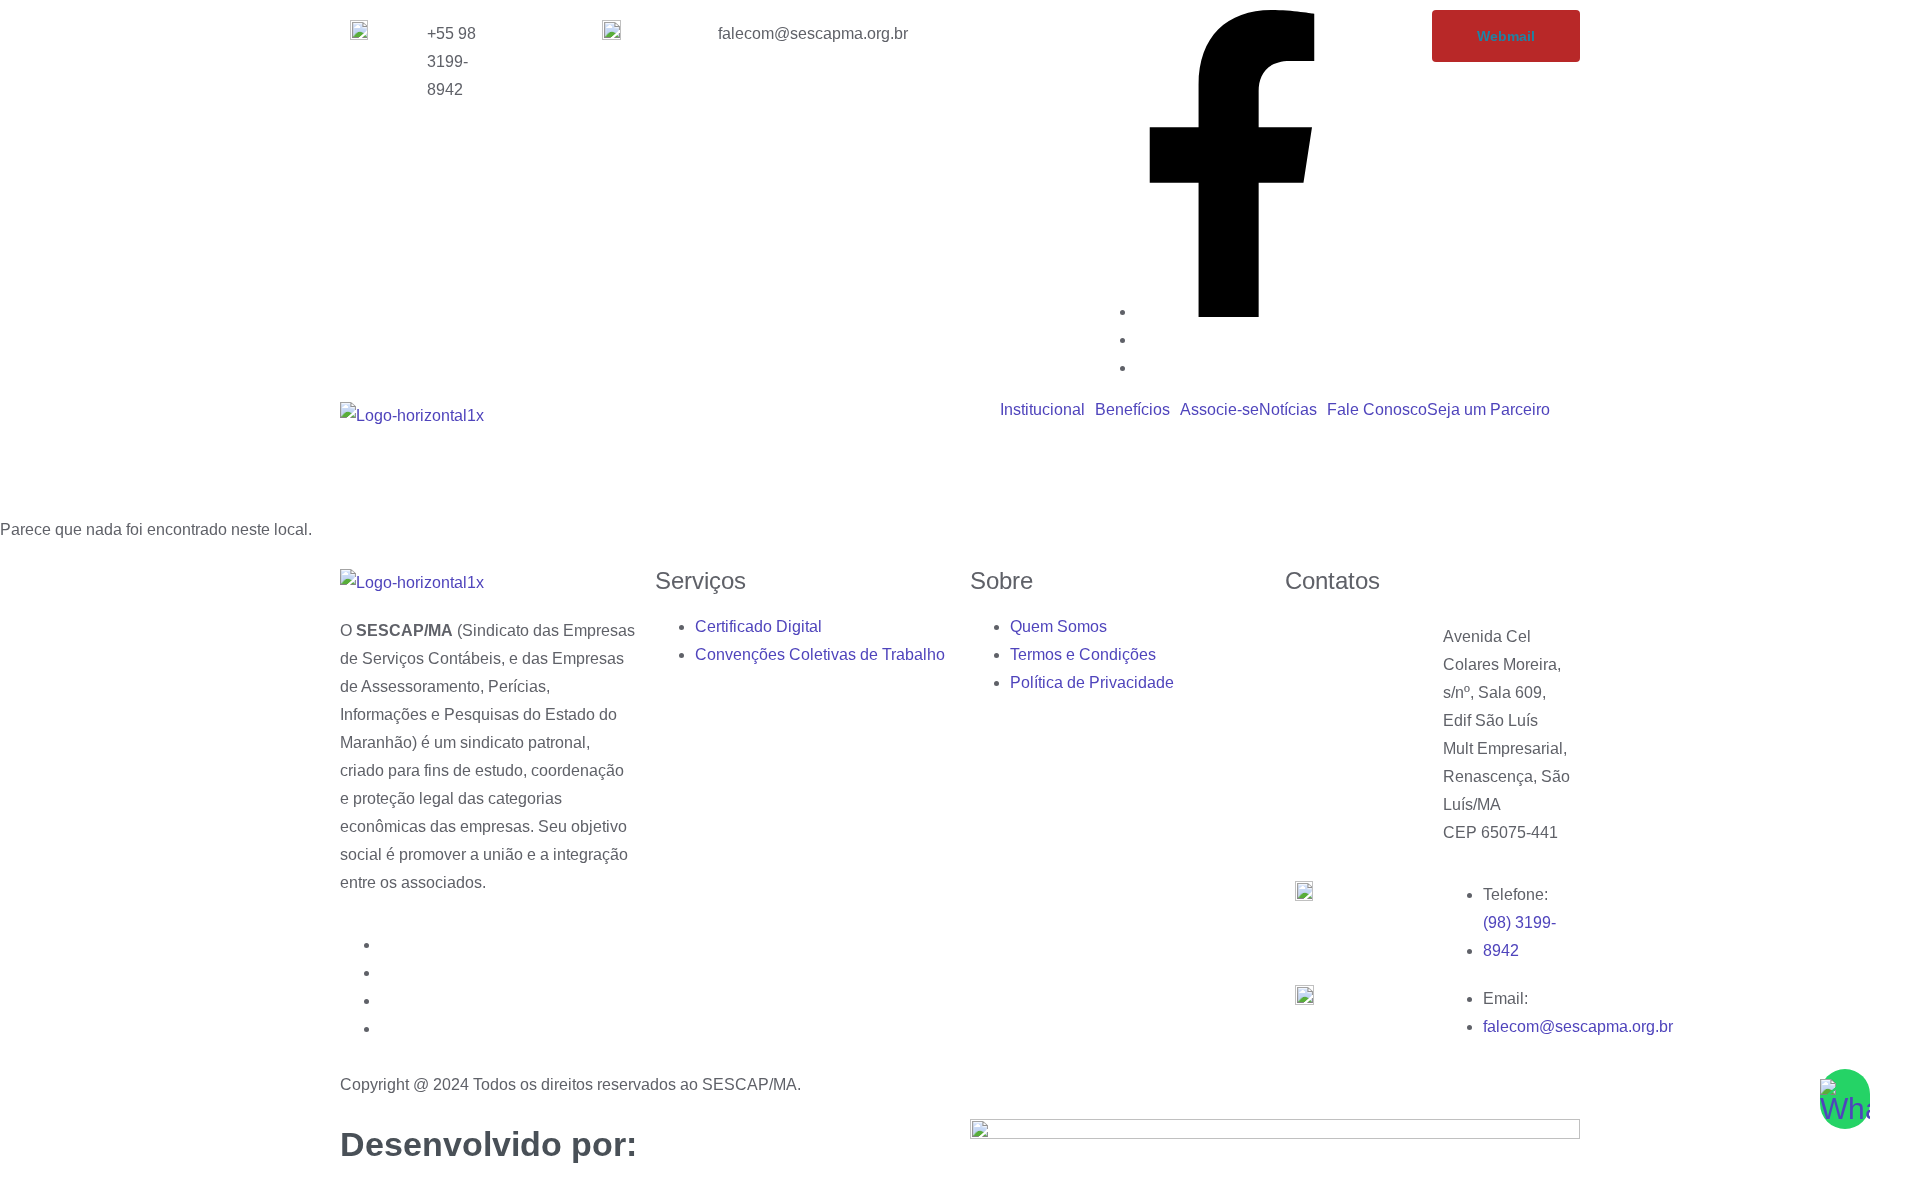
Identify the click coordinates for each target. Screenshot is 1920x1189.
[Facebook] (1232, 311)
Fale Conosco (1377, 410)
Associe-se (1219, 410)
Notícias (1288, 410)
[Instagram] (1142, 339)
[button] (1047, 410)
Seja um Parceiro (1488, 410)
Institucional (1042, 410)
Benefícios (1132, 410)
